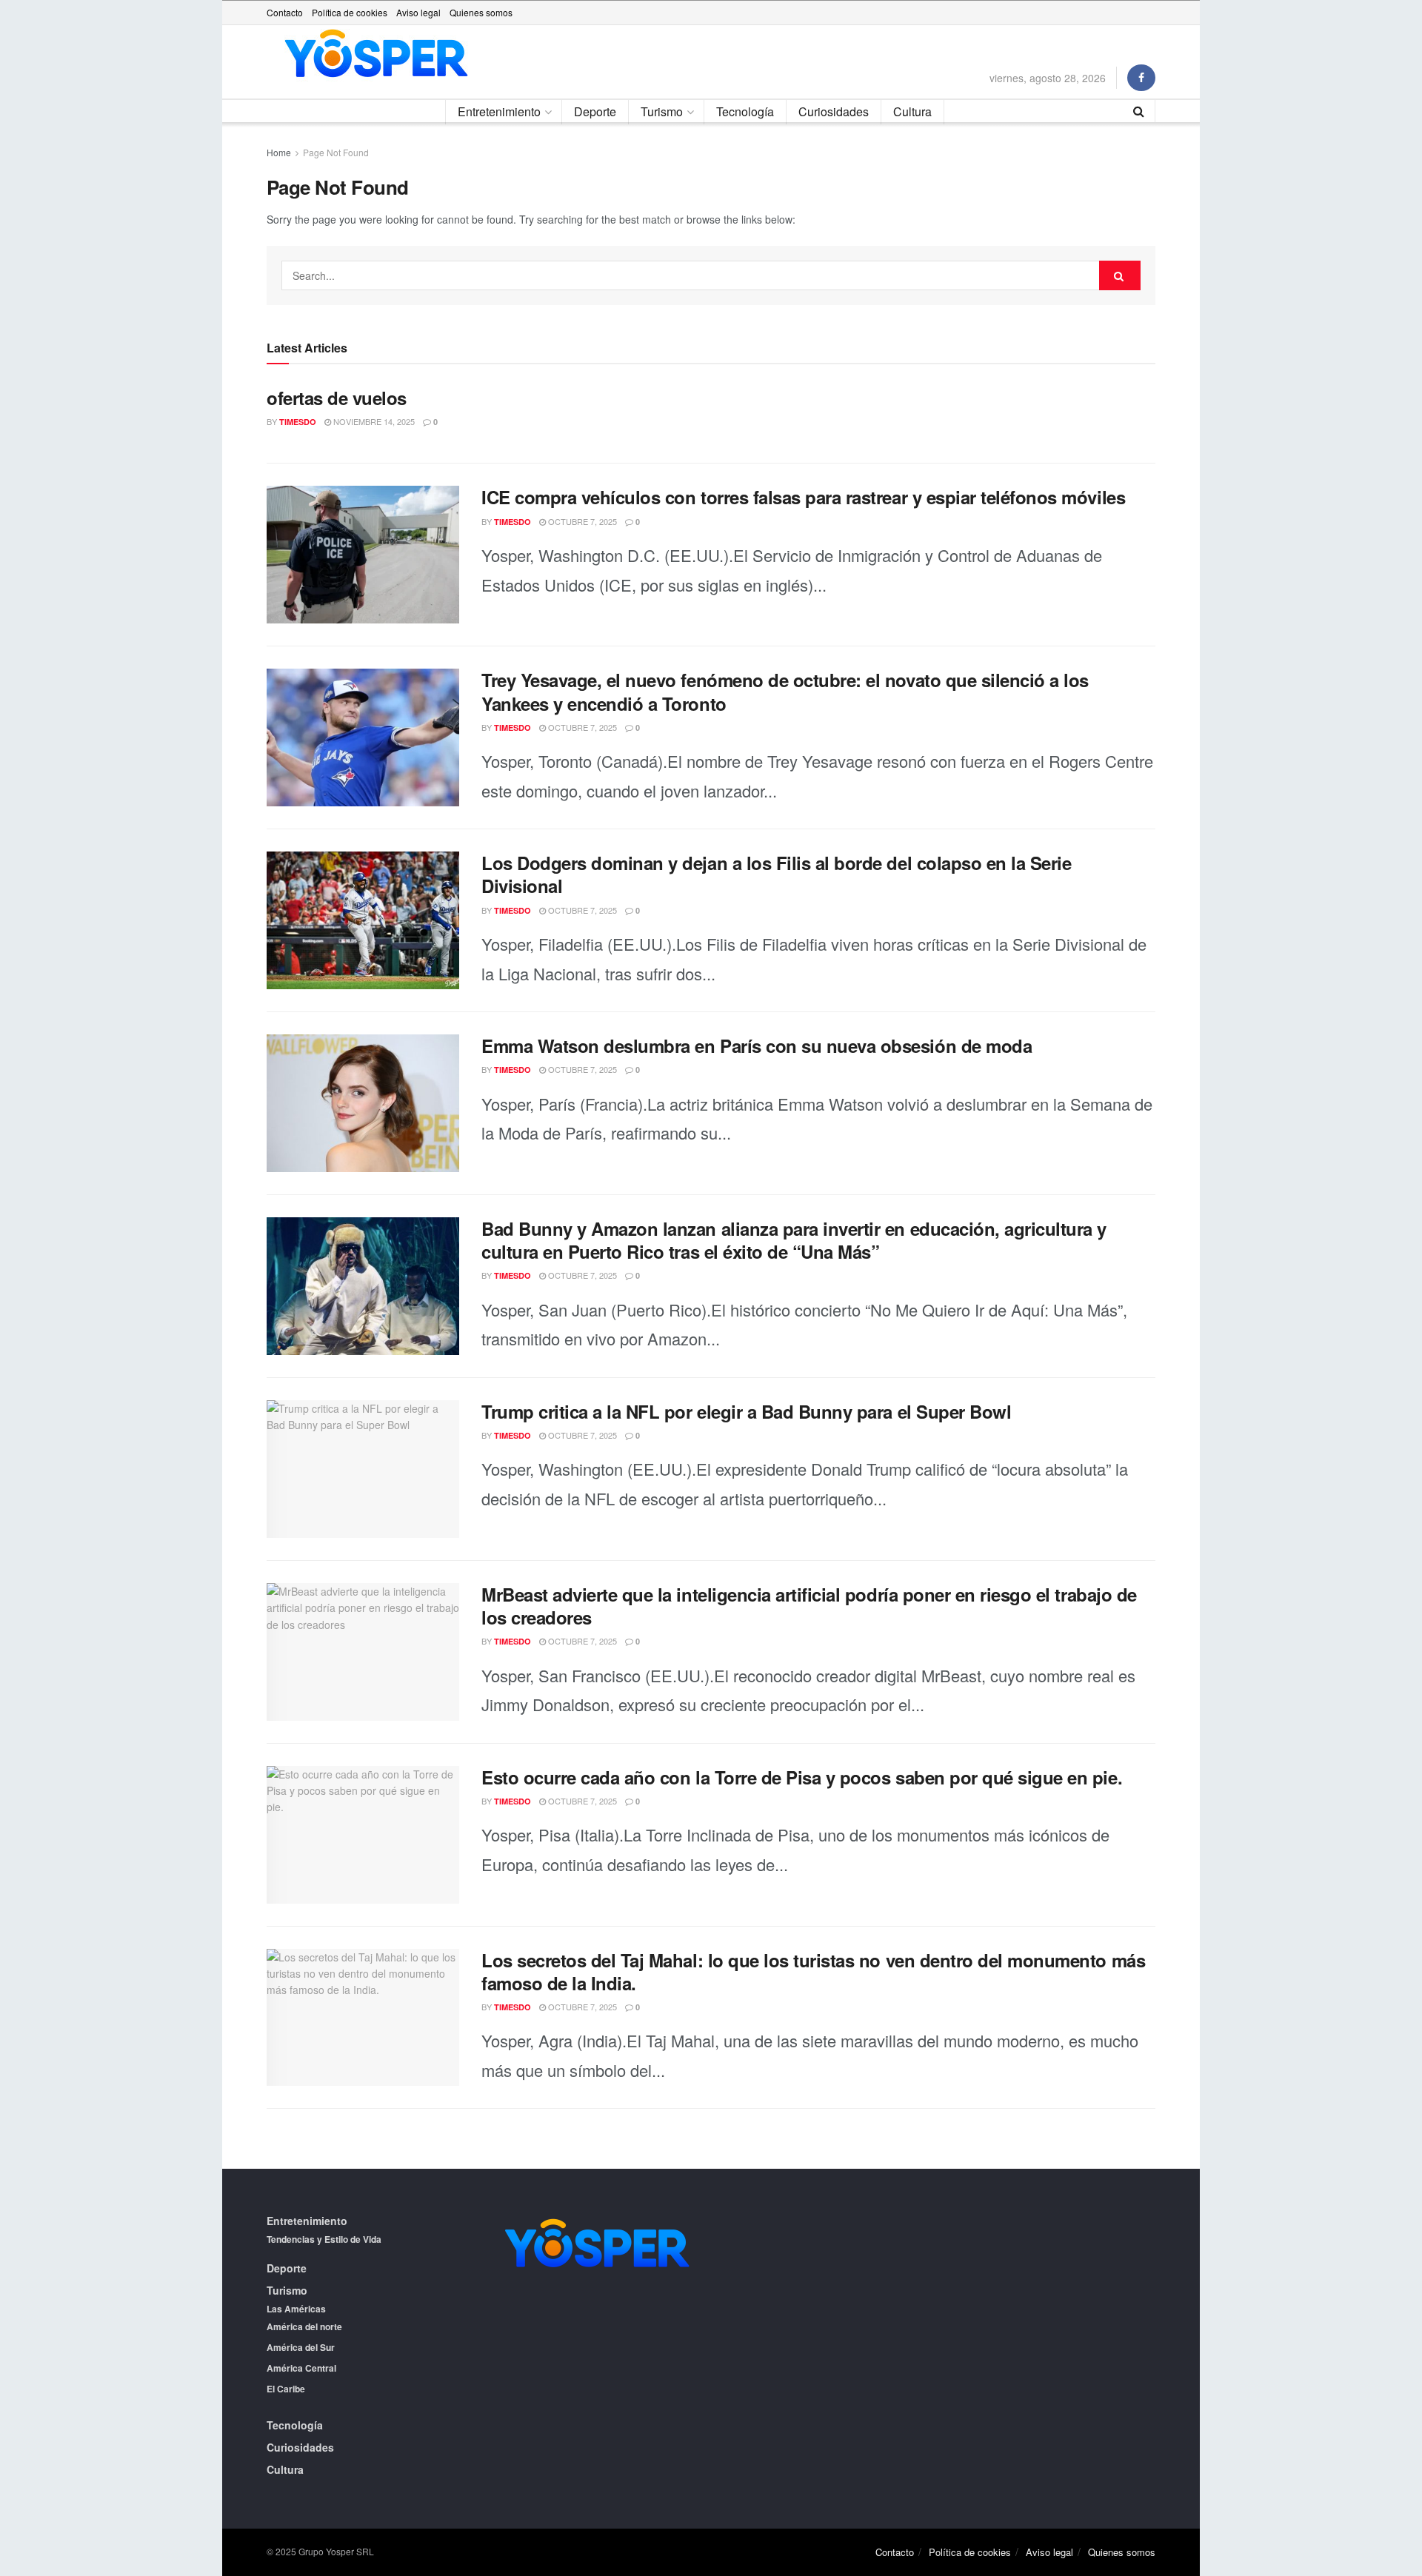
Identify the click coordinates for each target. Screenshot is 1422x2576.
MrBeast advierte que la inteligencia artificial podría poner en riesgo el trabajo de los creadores (809, 1606)
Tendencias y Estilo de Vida (324, 2239)
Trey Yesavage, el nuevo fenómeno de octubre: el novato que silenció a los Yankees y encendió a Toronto (785, 691)
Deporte (595, 111)
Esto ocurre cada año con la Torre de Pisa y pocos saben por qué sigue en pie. (802, 1777)
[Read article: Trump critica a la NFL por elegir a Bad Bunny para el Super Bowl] (363, 1469)
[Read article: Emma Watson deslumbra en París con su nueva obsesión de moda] (363, 1103)
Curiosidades (834, 111)
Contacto (285, 12)
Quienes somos (481, 12)
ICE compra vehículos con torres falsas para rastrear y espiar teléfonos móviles (803, 497)
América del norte (304, 2326)
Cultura (912, 111)
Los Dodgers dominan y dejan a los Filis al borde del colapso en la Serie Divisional (776, 874)
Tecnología (745, 111)
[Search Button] (1139, 111)
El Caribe (286, 2389)
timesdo (298, 422)
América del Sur (301, 2347)
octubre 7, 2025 (581, 521)
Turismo (662, 111)
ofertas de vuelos (337, 398)
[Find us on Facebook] (1141, 78)
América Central (301, 2368)
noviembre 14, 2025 (373, 421)
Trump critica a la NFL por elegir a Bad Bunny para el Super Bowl (746, 1411)
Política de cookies (350, 12)
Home (279, 152)
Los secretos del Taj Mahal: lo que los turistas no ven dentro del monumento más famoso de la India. (813, 1971)
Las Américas (296, 2309)
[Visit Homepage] (376, 54)
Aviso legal (418, 12)
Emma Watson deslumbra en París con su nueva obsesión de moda (757, 1046)
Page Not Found (336, 152)
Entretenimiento (499, 111)
